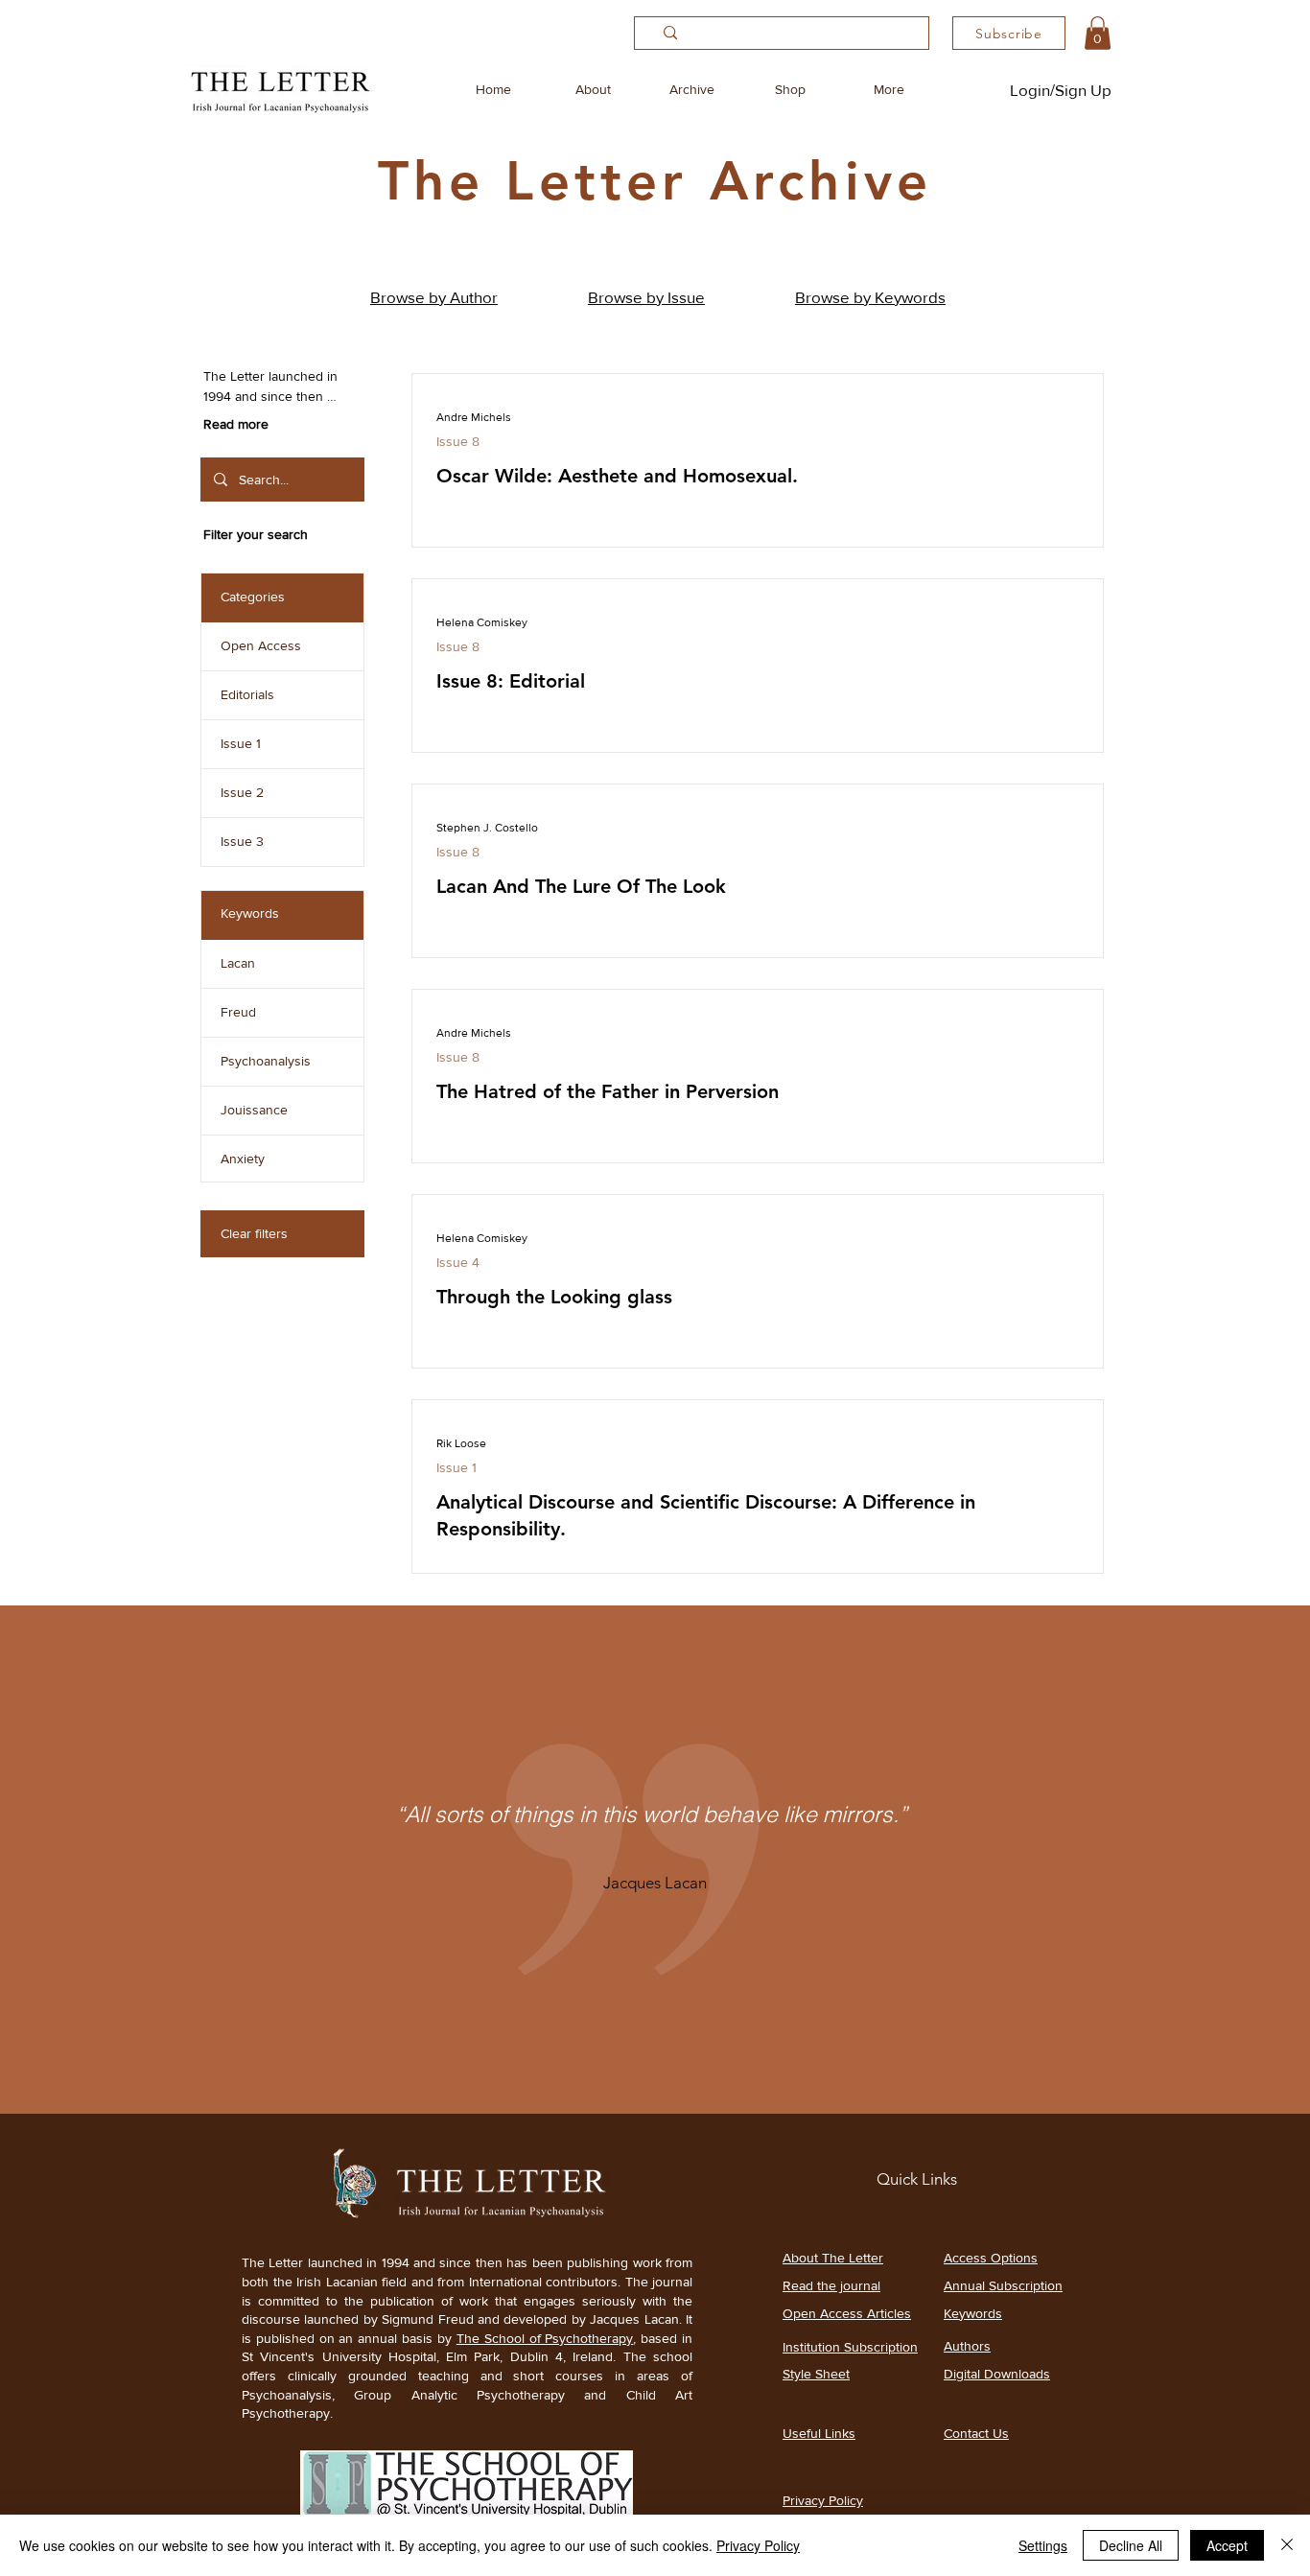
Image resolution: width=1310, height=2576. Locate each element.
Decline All (1131, 2545)
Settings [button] (1043, 2545)
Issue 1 (456, 1467)
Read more (236, 424)
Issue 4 (458, 1262)
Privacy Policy (758, 2545)
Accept (1227, 2545)
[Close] (1287, 2545)
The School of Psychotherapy (545, 2338)
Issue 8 (458, 441)
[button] (1098, 33)
